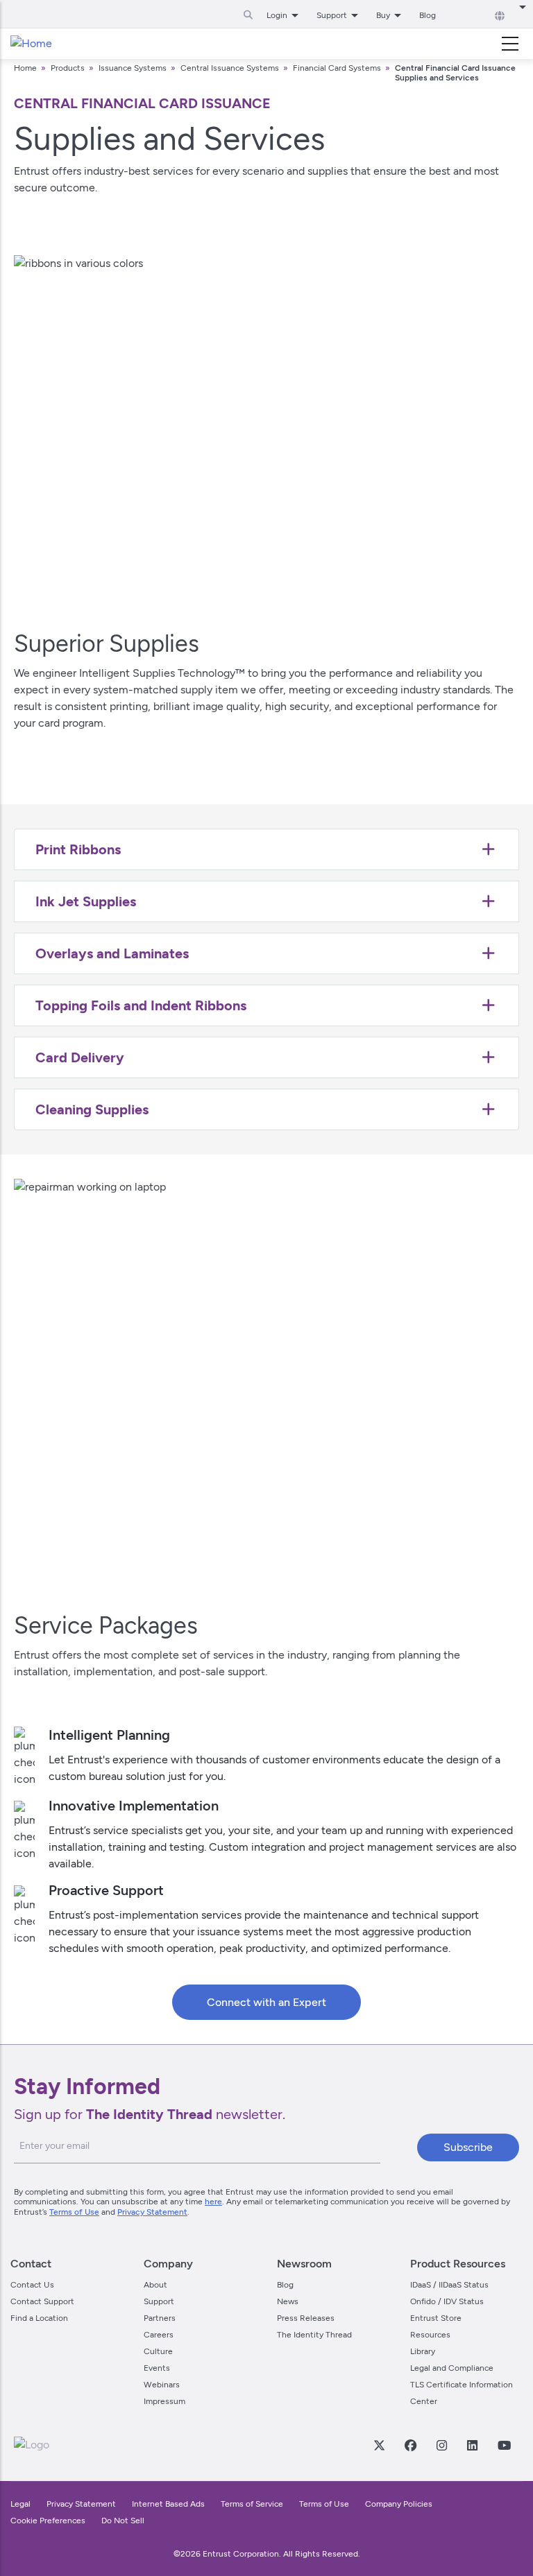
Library (423, 2351)
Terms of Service (252, 2504)
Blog (428, 15)
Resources (430, 2335)
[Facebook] (410, 2445)
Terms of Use (74, 2212)
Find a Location (39, 2318)
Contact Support (42, 2301)
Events (157, 2368)
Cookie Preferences (48, 2521)
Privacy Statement (152, 2212)
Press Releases (306, 2318)
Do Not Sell (123, 2521)
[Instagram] (441, 2445)
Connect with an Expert (266, 2002)
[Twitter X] (379, 2445)
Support (159, 2301)
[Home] (31, 44)
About (155, 2285)
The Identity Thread (314, 2335)
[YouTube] (504, 2445)
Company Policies (399, 2504)
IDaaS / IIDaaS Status (449, 2285)
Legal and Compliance (452, 2368)
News (288, 2301)
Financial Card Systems (337, 68)
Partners (160, 2318)
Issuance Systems (133, 68)
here (213, 2202)
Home (25, 68)
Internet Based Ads (168, 2504)
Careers (159, 2335)
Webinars (162, 2385)
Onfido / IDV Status (447, 2301)
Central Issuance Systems (230, 68)
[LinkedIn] (472, 2445)
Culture (158, 2351)
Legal (20, 2504)
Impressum (164, 2401)
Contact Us (32, 2285)
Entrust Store (436, 2318)
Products (68, 68)
